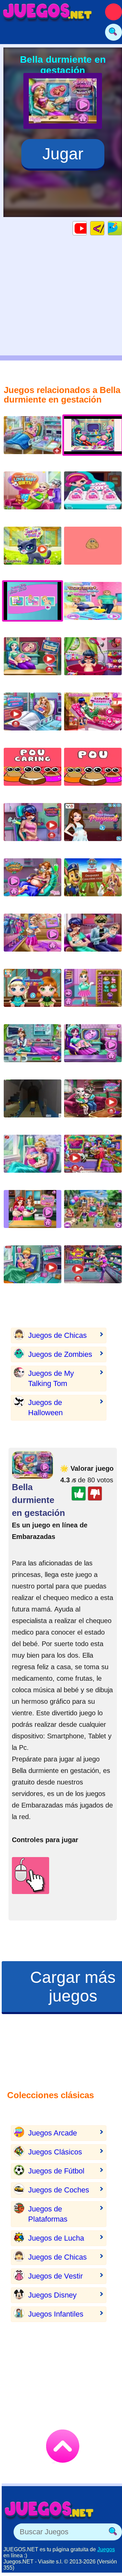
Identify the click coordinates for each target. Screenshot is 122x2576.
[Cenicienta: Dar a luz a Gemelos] (33, 1159)
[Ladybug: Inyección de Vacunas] (33, 827)
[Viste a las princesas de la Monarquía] (93, 827)
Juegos (106, 2549)
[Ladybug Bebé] (93, 661)
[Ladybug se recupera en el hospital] (93, 717)
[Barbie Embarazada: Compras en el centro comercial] (93, 1270)
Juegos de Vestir (55, 2276)
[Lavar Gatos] (33, 551)
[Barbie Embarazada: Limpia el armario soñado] (33, 938)
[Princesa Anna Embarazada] (93, 606)
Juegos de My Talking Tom (51, 1378)
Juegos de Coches (59, 2190)
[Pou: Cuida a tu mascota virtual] (33, 772)
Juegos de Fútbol (56, 2171)
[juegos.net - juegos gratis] (49, 2510)
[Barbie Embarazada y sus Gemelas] (93, 1214)
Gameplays (87, 228)
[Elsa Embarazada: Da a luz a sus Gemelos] (33, 440)
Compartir (122, 228)
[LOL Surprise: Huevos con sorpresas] (93, 496)
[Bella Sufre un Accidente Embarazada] (33, 883)
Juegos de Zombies (60, 1354)
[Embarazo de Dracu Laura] (93, 1048)
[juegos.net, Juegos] (47, 12)
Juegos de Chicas (57, 1335)
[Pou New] (93, 551)
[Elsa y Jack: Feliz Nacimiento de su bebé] (33, 496)
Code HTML (104, 228)
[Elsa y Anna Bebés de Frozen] (33, 993)
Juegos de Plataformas (48, 2214)
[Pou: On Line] (93, 772)
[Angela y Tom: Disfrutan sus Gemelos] (93, 1104)
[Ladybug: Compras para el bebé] (93, 1159)
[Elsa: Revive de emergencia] (33, 1048)
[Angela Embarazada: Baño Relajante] (93, 993)
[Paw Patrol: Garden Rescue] (93, 883)
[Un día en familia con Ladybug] (93, 938)
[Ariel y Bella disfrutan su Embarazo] (33, 1214)
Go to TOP (63, 2446)
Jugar (63, 154)
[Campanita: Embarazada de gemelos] (33, 1270)
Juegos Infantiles (56, 2314)
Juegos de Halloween (45, 1408)
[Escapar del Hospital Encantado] (33, 1104)
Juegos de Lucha (56, 2238)
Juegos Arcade (53, 2133)
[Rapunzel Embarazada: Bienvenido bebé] (33, 717)
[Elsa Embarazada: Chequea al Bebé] (33, 661)
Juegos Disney (52, 2295)
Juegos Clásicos (55, 2152)
